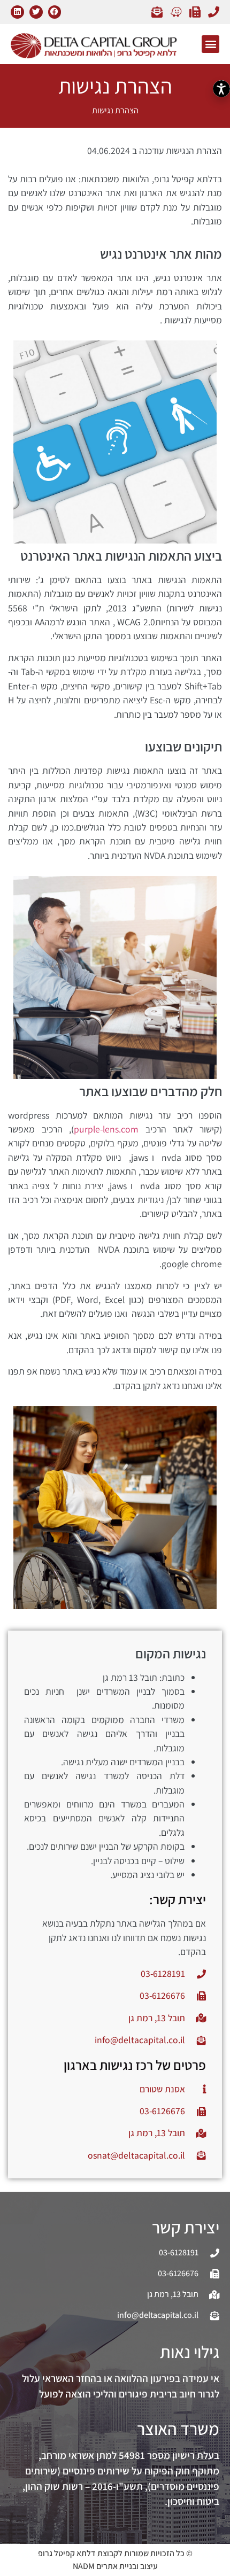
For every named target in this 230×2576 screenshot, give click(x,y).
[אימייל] (154, 12)
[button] (55, 12)
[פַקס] (192, 12)
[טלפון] (211, 12)
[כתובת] (173, 12)
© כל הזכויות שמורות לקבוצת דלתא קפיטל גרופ (115, 2553)
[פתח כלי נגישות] (221, 89)
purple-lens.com (106, 1129)
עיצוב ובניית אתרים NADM (115, 2566)
